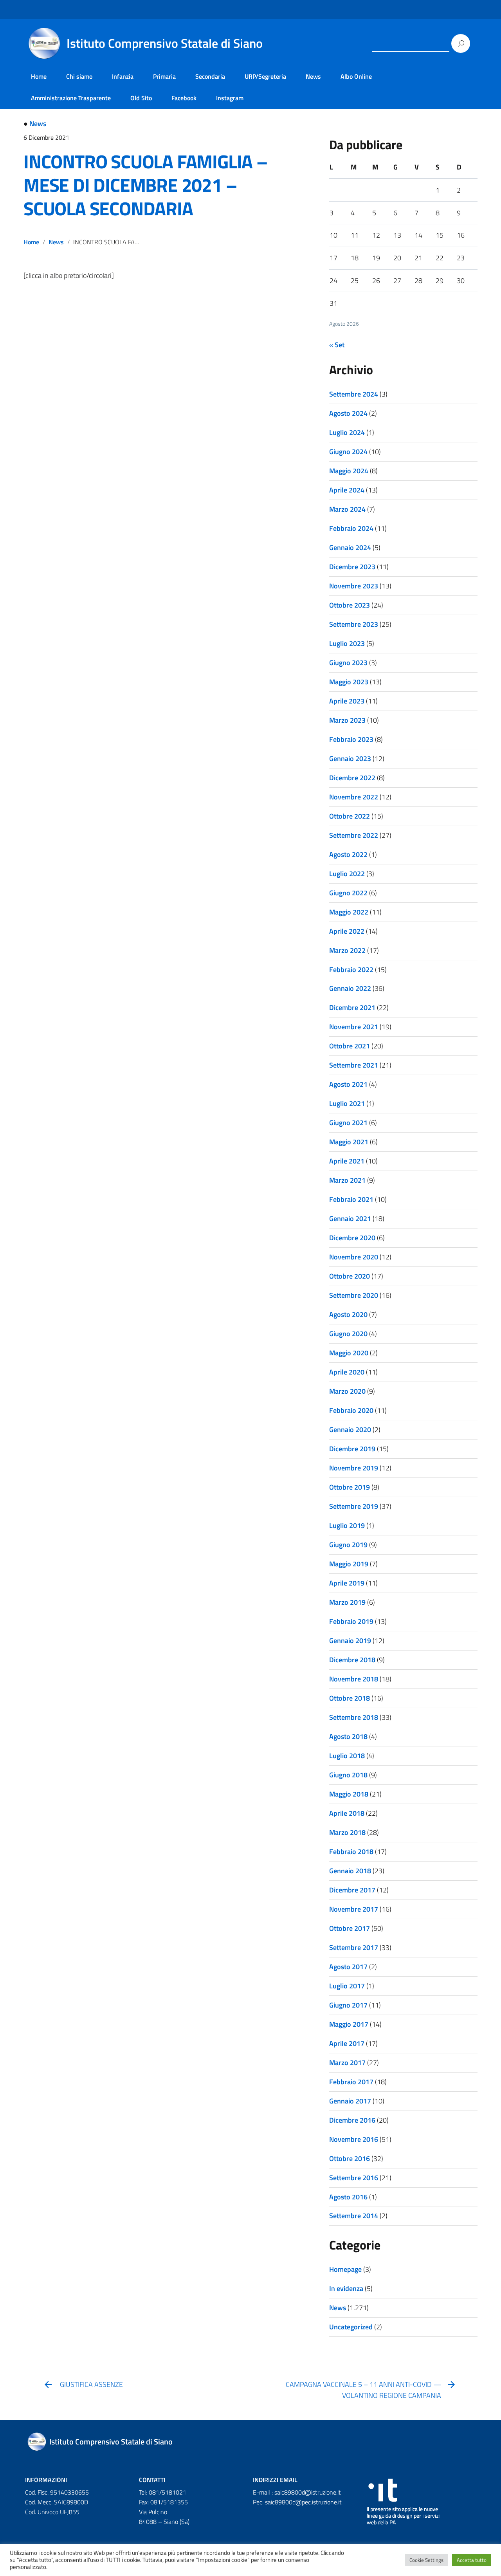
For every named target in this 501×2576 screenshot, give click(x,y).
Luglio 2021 (347, 1103)
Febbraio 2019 (351, 1621)
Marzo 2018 (347, 1832)
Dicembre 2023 (352, 567)
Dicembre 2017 (352, 1890)
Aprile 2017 (347, 2043)
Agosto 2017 (348, 1967)
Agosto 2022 (348, 854)
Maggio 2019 (349, 1564)
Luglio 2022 (347, 874)
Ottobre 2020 (350, 1276)
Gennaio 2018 (350, 1871)
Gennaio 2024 (350, 547)
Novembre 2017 (354, 1909)
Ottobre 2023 (350, 605)
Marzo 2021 (347, 1180)
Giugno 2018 (348, 1775)
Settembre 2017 (354, 1947)
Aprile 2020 (347, 1372)
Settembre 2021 (354, 1065)
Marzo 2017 (347, 2063)
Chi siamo (79, 76)
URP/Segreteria (265, 76)
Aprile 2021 (347, 1161)
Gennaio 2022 (350, 988)
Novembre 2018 (354, 1679)
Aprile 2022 (347, 931)
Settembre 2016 (354, 2178)
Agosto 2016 (348, 2197)
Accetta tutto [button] (472, 2560)
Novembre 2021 (354, 1027)
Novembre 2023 (354, 586)
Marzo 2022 (347, 950)
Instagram (230, 98)
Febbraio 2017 (351, 2082)
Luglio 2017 (347, 1986)
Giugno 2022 (348, 893)
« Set (337, 345)
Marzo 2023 (347, 720)
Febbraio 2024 (351, 528)
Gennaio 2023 (350, 759)
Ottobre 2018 (350, 1698)
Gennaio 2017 (350, 2101)
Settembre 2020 (354, 1295)
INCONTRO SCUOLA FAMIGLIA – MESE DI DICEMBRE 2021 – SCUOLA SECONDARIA (145, 185)
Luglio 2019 (347, 1525)
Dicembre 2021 (352, 1007)
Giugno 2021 (348, 1123)
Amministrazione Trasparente (71, 98)
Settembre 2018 (354, 1717)
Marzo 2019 (347, 1602)
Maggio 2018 (349, 1794)
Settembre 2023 (354, 624)
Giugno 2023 (348, 663)
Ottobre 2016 (350, 2158)
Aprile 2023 (347, 701)
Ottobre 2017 (350, 1928)
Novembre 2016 (354, 2139)
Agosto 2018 (348, 1736)
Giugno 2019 (348, 1545)
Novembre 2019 (354, 1468)
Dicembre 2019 (352, 1449)
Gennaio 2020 (350, 1430)
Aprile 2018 (347, 1813)
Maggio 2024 (349, 471)
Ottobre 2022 (350, 816)
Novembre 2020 (354, 1257)
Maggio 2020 (349, 1353)
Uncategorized (351, 2327)
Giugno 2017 (348, 2005)
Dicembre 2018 (352, 1660)
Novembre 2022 (354, 797)
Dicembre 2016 (352, 2120)
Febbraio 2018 (351, 1852)
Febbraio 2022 (351, 970)
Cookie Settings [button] (426, 2560)
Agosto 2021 (348, 1084)
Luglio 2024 (347, 432)
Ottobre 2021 (350, 1046)
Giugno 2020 (348, 1334)
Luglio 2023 (347, 643)
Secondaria (210, 76)
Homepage (345, 2269)
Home (39, 76)
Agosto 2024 (348, 413)
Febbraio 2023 (351, 739)
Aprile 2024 (347, 490)
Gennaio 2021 (350, 1219)
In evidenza (346, 2288)
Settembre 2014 (354, 2216)
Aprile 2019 (347, 1583)
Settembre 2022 (354, 835)
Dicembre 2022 (352, 778)
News (313, 76)
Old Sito (141, 98)
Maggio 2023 (349, 682)
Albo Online (356, 76)
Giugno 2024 (348, 452)
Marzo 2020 (347, 1391)
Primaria (164, 76)
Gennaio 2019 (350, 1641)
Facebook (184, 98)
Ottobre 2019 (350, 1487)
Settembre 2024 (354, 394)
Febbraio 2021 (351, 1199)
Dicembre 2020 (352, 1238)
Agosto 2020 (348, 1314)
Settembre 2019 (354, 1506)
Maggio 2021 (349, 1142)
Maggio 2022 (349, 912)
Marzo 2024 (347, 509)
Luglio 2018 (347, 1756)
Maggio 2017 (349, 2024)
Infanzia (123, 76)
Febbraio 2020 (351, 1410)
